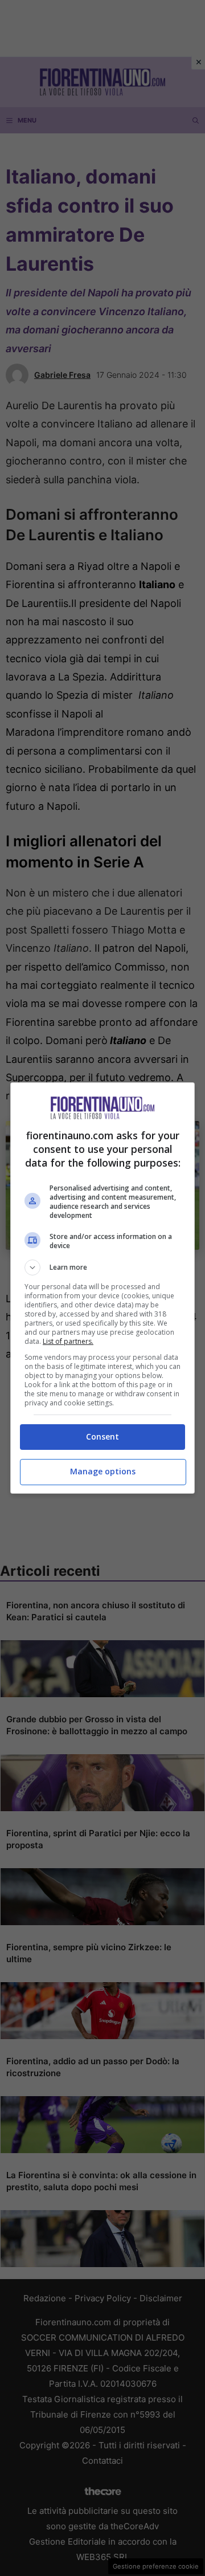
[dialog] (102, 1288)
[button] (102, 1267)
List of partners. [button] (68, 1341)
